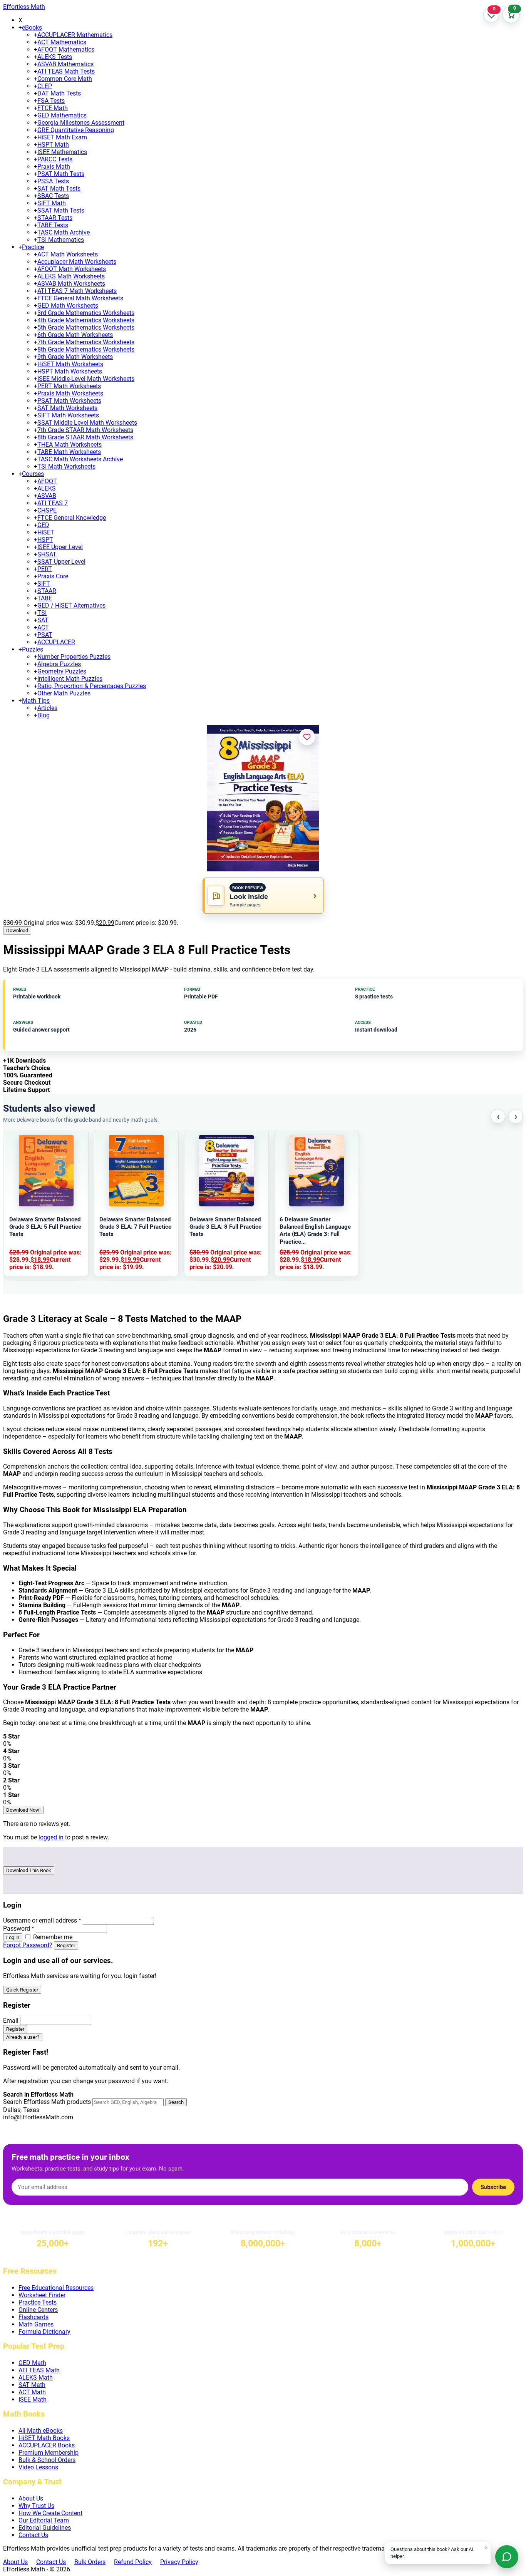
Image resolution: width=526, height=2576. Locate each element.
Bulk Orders (90, 2562)
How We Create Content (50, 2513)
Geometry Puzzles (62, 671)
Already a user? (23, 2037)
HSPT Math (53, 145)
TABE (45, 598)
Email (11, 2021)
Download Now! (23, 1810)
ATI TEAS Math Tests (66, 71)
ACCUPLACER (56, 642)
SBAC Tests (53, 196)
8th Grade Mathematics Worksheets (86, 349)
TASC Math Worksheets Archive (80, 459)
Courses (33, 474)
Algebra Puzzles (59, 664)
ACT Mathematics (62, 42)
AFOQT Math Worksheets (72, 269)
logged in (51, 1837)
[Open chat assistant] (507, 2557)
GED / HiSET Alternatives (71, 605)
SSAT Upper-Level (61, 562)
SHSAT (47, 554)
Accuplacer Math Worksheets (77, 262)
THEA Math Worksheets (70, 445)
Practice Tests (38, 2302)
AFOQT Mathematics (66, 49)
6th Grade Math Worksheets (75, 335)
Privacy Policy (179, 2562)
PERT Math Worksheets (69, 386)
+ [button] (20, 28)
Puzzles (33, 649)
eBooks (32, 28)
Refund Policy (133, 2562)
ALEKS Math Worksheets (71, 276)
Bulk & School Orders (47, 2460)
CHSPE (47, 510)
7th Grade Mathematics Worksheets (86, 342)
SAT (43, 620)
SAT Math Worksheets (67, 408)
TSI (42, 613)
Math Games (36, 2324)
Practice (33, 247)
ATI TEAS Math (39, 2370)
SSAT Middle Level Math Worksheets (87, 423)
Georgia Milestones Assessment (81, 123)
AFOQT (47, 481)
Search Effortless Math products (47, 2102)
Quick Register (22, 1990)
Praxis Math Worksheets (70, 393)
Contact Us (33, 2535)
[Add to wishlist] (307, 737)
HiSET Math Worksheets (70, 364)
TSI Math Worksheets (66, 466)
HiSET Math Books (44, 2438)
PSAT (45, 635)
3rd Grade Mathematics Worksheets (86, 313)
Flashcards (34, 2317)
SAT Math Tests (59, 188)
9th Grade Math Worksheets (75, 357)
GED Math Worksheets (68, 306)
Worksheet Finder (42, 2295)
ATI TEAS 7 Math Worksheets (77, 291)
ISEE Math (33, 2399)
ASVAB (47, 496)
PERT (45, 569)
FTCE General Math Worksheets (80, 298)
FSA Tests (51, 101)
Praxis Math (54, 167)
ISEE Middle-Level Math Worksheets (86, 379)
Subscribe (493, 2187)
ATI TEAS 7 (53, 503)
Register (66, 1945)
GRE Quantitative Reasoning (76, 130)
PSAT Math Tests (61, 174)
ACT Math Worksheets (68, 254)
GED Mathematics (62, 115)
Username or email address (42, 1920)
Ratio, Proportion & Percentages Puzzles (92, 686)
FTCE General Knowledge (72, 518)
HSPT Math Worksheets (70, 371)
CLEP (45, 86)
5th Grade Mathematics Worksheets (86, 327)
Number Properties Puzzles (74, 657)
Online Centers (38, 2310)
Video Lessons (38, 2467)
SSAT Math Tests (61, 210)
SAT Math (32, 2385)
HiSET (46, 532)
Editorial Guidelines (45, 2528)
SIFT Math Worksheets (68, 415)
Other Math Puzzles (64, 693)
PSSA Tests (53, 181)
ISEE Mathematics (62, 152)
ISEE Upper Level (60, 547)
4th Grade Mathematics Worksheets (86, 320)
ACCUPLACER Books (47, 2445)
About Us (31, 2498)
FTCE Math (53, 108)
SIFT (44, 584)
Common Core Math (65, 79)
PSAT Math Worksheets (69, 401)
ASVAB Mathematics (65, 64)
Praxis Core (53, 576)
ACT (43, 627)
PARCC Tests (55, 159)
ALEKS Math (36, 2378)
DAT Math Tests (59, 93)
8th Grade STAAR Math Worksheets (85, 437)
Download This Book (29, 1870)
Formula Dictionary (44, 2332)
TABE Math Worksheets (69, 452)
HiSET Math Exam (62, 137)
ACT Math (32, 2392)
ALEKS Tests (55, 57)
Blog (44, 715)
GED (43, 525)
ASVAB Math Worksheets (71, 284)
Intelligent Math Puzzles (70, 679)
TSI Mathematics (61, 240)
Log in (13, 1937)
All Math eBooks (41, 2431)
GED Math (32, 2363)
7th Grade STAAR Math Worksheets (85, 430)
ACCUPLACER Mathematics (75, 35)
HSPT (45, 540)
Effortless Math (24, 7)
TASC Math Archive (64, 232)
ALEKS (47, 488)
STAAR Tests (55, 218)
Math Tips (36, 701)
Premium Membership (49, 2453)
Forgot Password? (28, 1945)
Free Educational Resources (56, 2288)
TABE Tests (53, 225)
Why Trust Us (36, 2506)
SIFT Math (52, 203)
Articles (47, 708)
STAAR (47, 591)
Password (19, 1929)
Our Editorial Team (44, 2520)
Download (17, 930)
